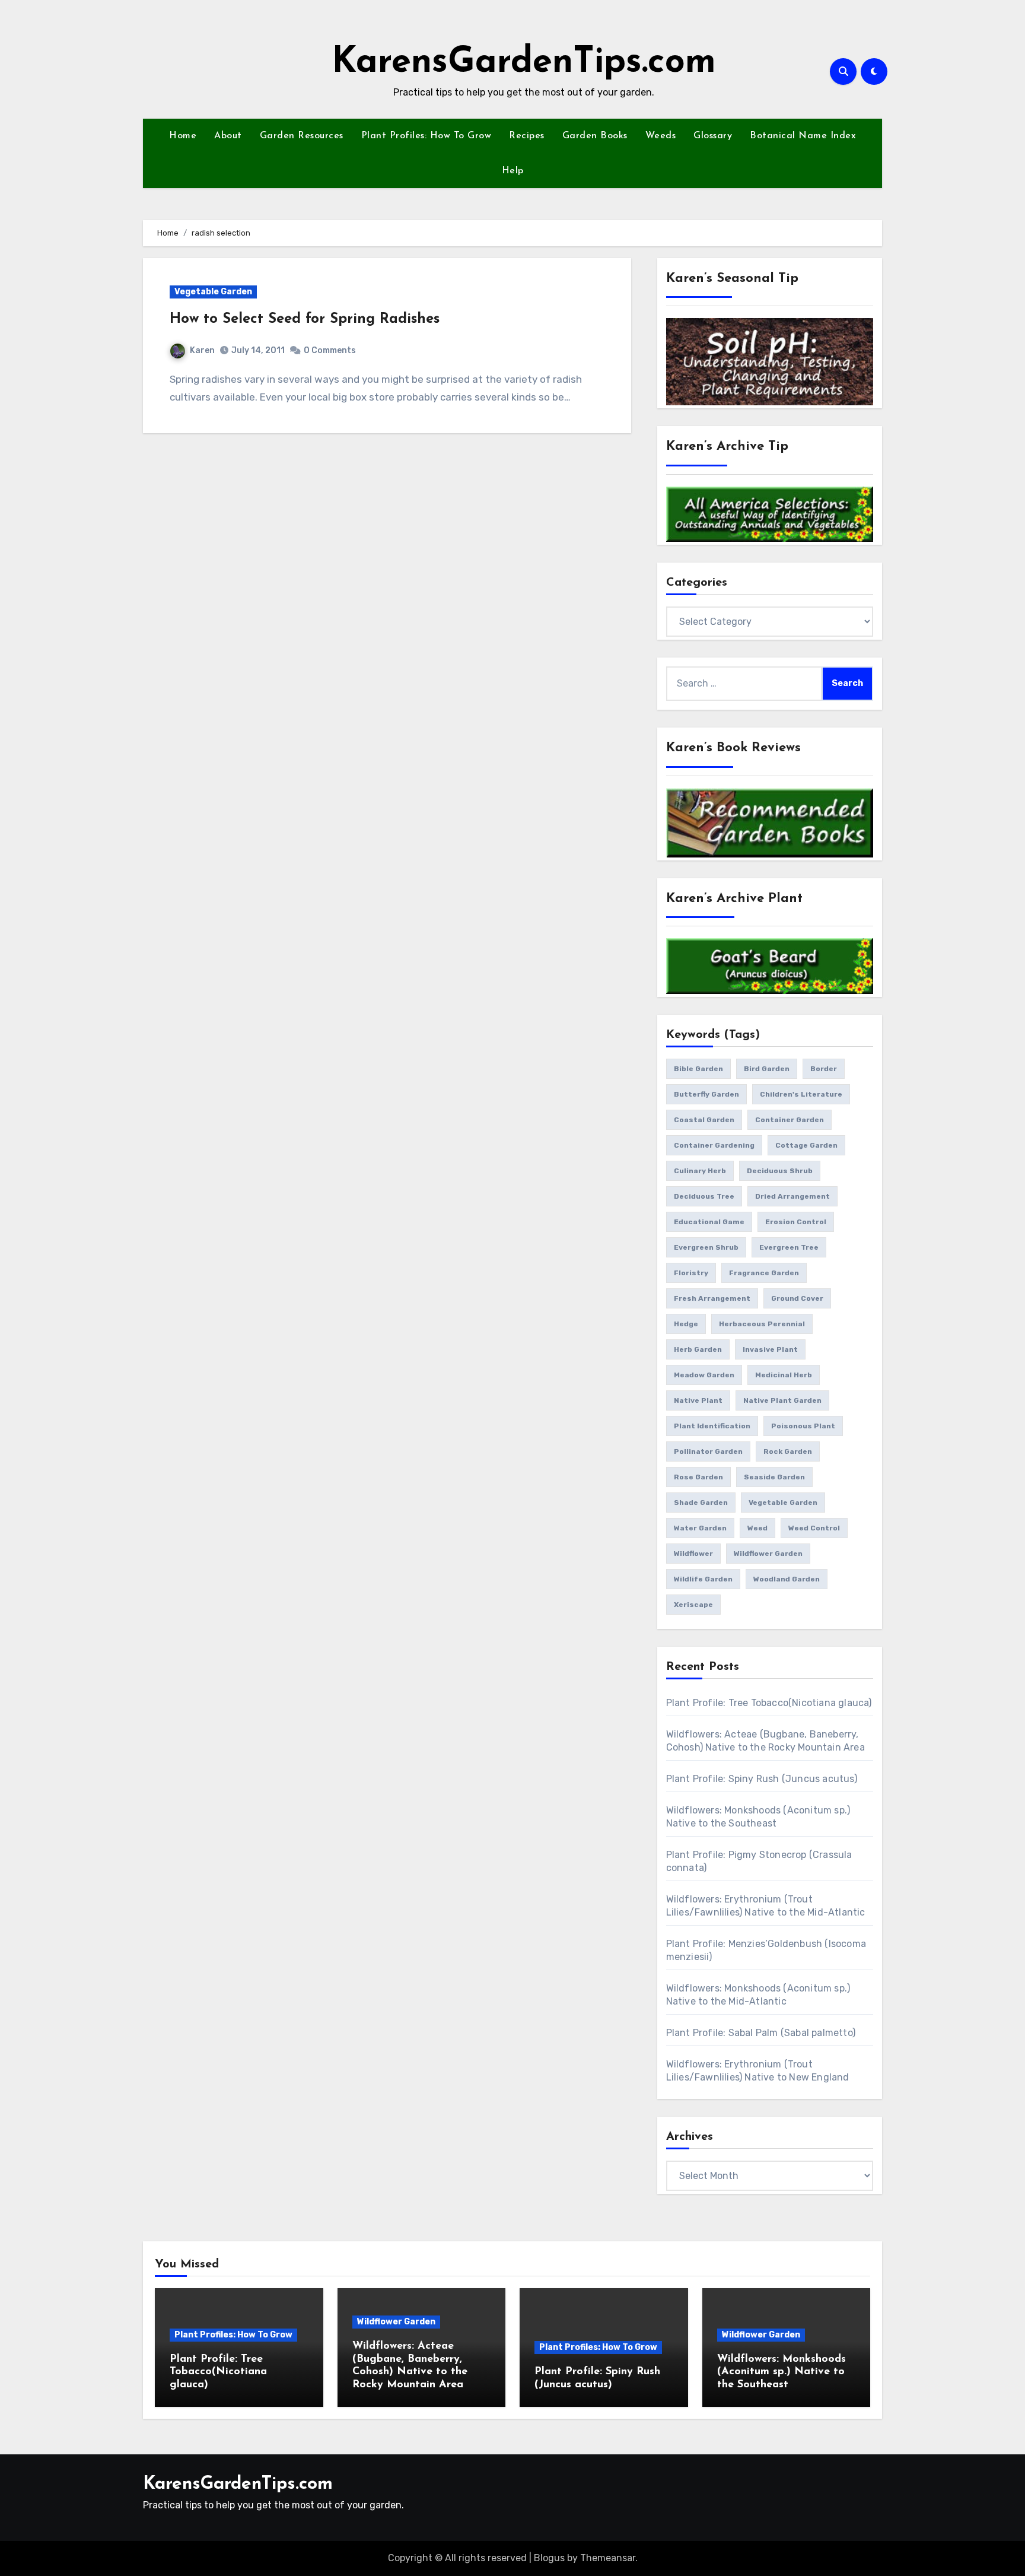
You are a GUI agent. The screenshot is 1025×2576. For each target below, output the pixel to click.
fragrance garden (764, 1273)
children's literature (801, 1094)
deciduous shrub (780, 1171)
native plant (698, 1400)
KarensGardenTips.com (524, 63)
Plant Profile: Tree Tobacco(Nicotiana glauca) (769, 1703)
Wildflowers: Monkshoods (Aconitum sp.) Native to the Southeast (782, 2372)
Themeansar (608, 2558)
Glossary (713, 136)
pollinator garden (708, 1451)
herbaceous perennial (762, 1324)
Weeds (661, 136)
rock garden (788, 1451)
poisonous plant (803, 1426)
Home (183, 136)
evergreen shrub (706, 1247)
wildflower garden (768, 1554)
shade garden (701, 1503)
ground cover (797, 1298)
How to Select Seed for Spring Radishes (305, 319)
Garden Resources (302, 136)
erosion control (796, 1222)
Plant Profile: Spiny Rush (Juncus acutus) (762, 1779)
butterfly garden (706, 1094)
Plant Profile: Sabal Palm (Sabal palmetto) (761, 2033)
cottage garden (806, 1145)
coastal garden (704, 1120)
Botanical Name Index (803, 136)
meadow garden (704, 1375)
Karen (202, 350)
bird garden (767, 1069)
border (824, 1069)
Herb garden (698, 1349)
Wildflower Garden (396, 2322)
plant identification (712, 1426)
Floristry (691, 1273)
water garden (700, 1528)
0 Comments (330, 350)
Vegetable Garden (213, 292)
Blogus (549, 2558)
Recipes (527, 136)
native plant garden (782, 1400)
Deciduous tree (704, 1196)
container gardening (714, 1145)
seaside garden (774, 1477)
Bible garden (698, 1069)
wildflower (693, 1554)
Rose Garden (698, 1477)
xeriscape (693, 1605)
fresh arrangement (712, 1298)
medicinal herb (784, 1375)
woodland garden (787, 1579)
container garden (790, 1120)
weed (757, 1528)
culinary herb (700, 1171)
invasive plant (770, 1349)
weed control (814, 1528)
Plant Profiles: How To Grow (426, 136)
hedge (686, 1324)
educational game (709, 1222)
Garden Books (595, 136)
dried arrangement (792, 1196)
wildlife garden (703, 1579)
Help (513, 171)
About (228, 136)
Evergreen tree (789, 1247)
